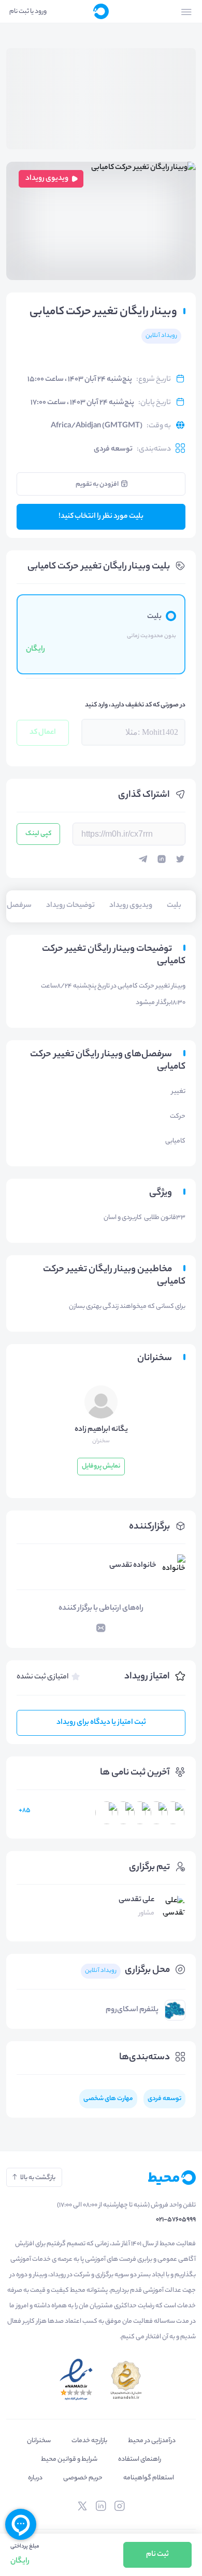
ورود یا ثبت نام (28, 12)
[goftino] (21, 2524)
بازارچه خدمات (89, 2441)
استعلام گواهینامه (149, 2478)
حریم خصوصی (83, 2478)
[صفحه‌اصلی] (101, 11)
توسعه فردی (113, 450)
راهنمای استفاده (140, 2459)
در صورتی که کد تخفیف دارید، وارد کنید (135, 705)
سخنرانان (39, 2441)
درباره (35, 2478)
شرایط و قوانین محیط (69, 2459)
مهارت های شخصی (108, 2099)
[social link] (120, 2506)
